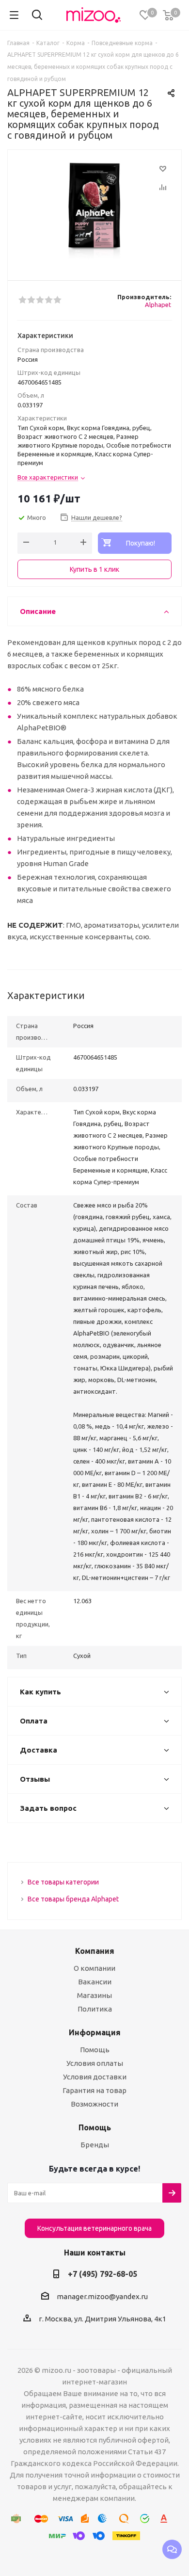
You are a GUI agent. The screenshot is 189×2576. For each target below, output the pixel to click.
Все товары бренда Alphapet (73, 1899)
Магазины (94, 1995)
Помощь (95, 2050)
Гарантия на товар (94, 2090)
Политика (95, 2009)
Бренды (95, 2145)
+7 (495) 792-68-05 (102, 2274)
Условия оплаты (95, 2063)
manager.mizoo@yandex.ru (102, 2296)
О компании (94, 1968)
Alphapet (158, 305)
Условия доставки (95, 2077)
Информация (95, 2032)
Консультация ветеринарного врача (94, 2228)
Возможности (94, 2104)
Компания (95, 1951)
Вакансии (95, 1982)
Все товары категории (63, 1882)
